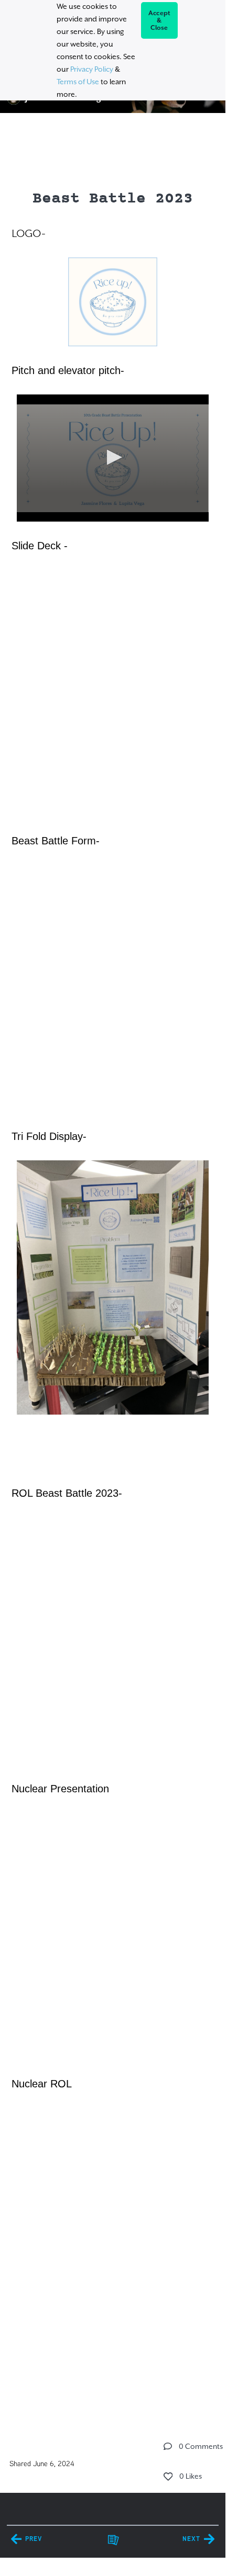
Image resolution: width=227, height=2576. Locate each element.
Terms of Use (78, 82)
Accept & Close (160, 20)
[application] (112, 458)
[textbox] (113, 1265)
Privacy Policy (92, 69)
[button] (113, 457)
